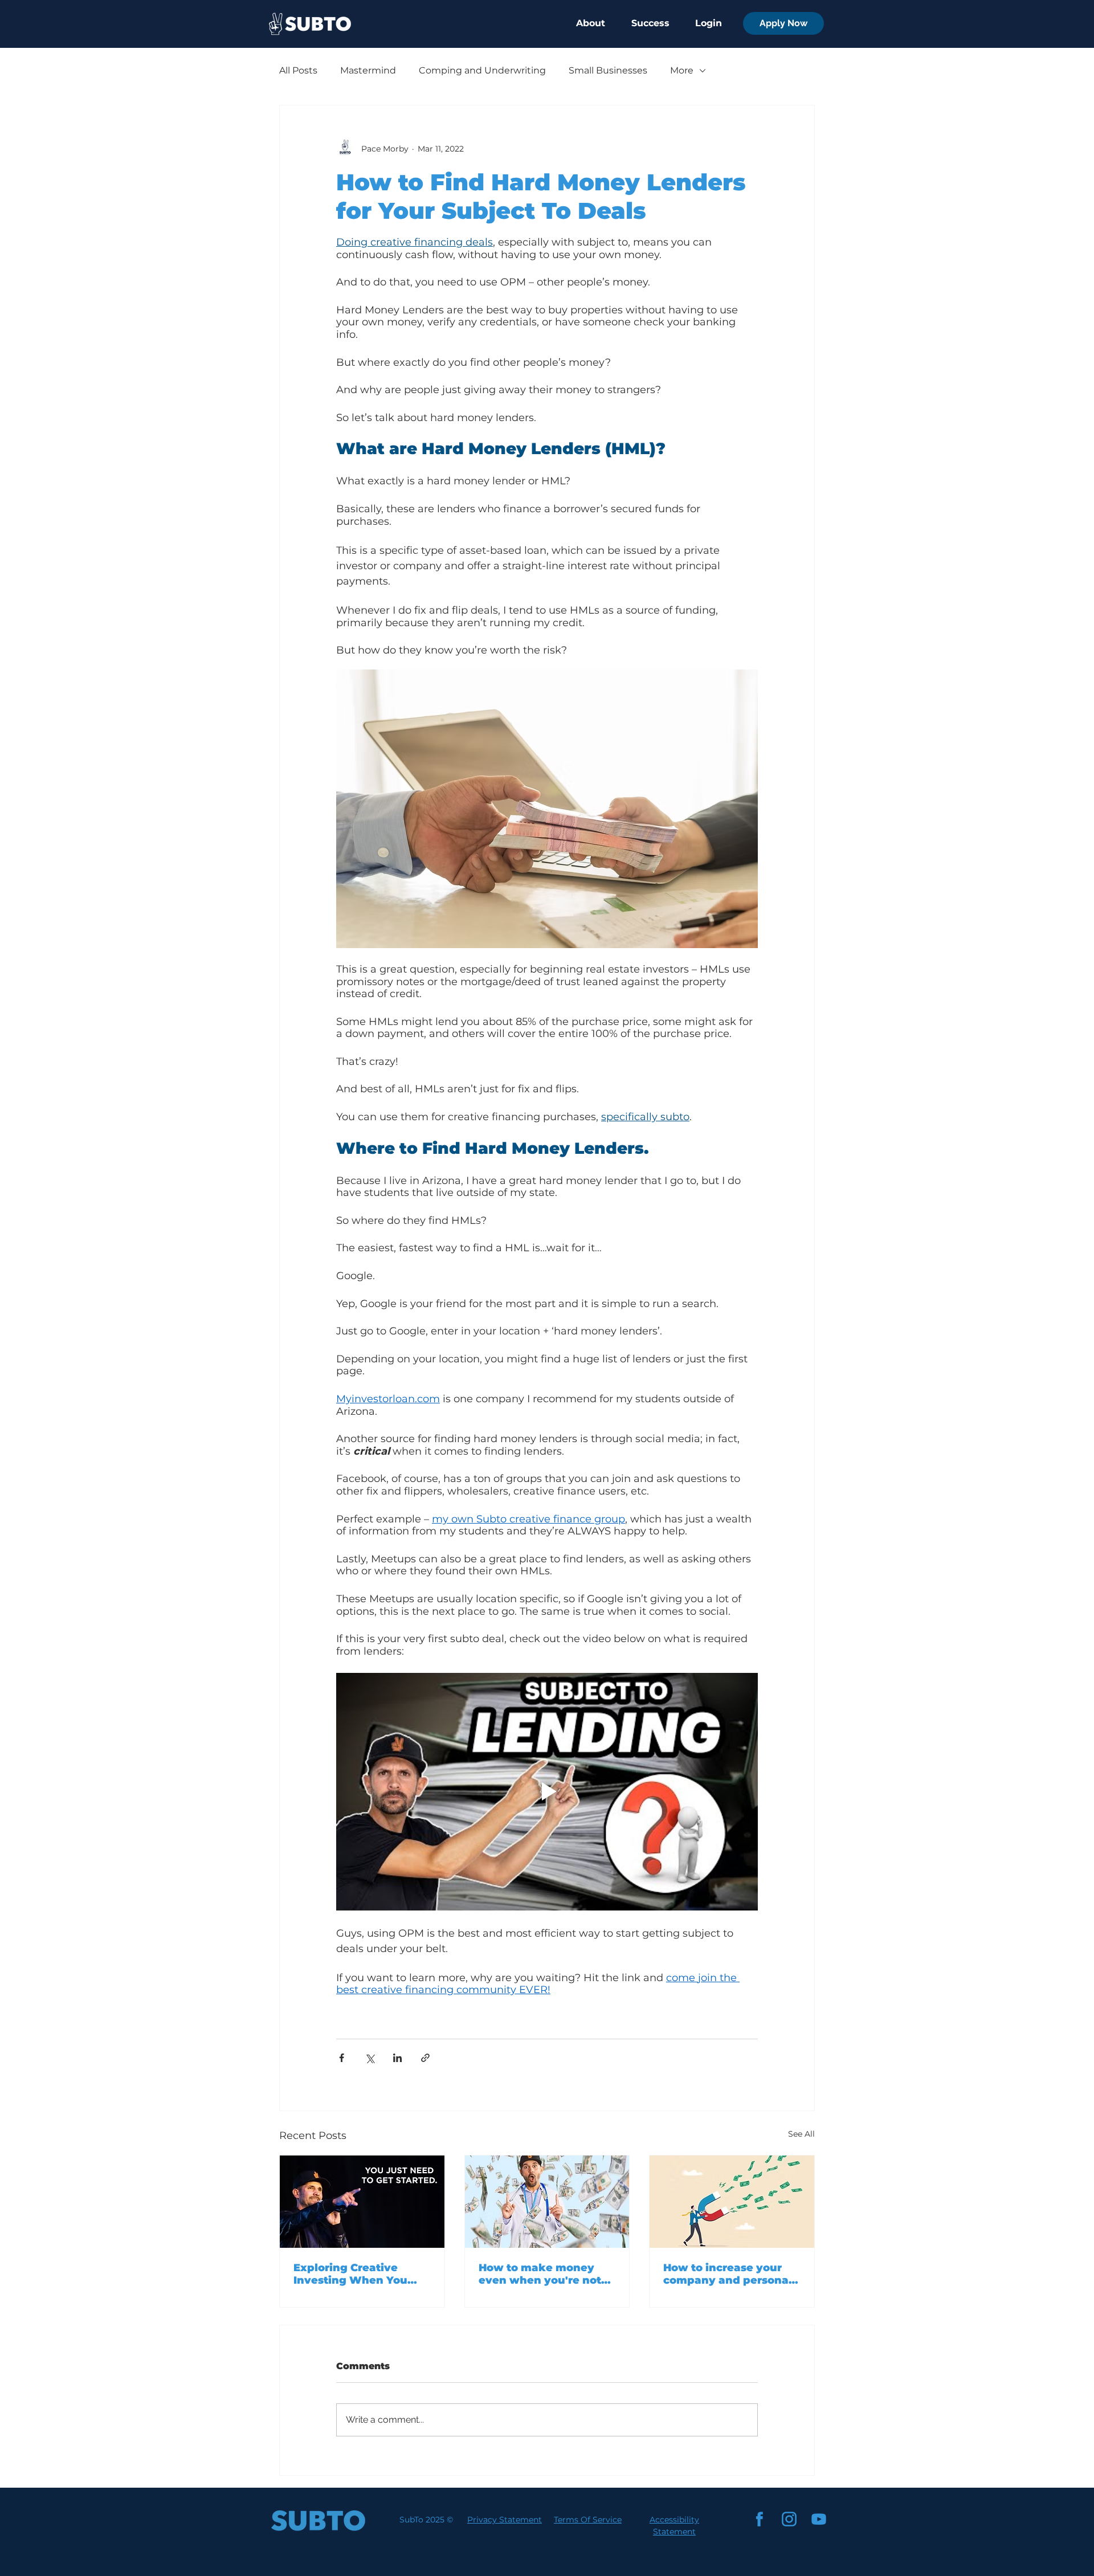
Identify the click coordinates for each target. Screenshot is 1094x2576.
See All (801, 2134)
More (682, 70)
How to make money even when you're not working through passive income (540, 2274)
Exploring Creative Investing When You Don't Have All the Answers (350, 2274)
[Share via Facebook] (342, 2058)
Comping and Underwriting (482, 70)
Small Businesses (608, 70)
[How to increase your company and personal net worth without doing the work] (732, 2202)
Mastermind (368, 70)
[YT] (819, 2519)
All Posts (298, 70)
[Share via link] (425, 2058)
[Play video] (547, 1791)
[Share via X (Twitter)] (370, 2058)
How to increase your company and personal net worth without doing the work (728, 2274)
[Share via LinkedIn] (397, 2058)
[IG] (789, 2519)
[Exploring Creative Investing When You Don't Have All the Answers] (362, 2202)
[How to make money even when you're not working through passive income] (547, 2202)
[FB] (760, 2519)
